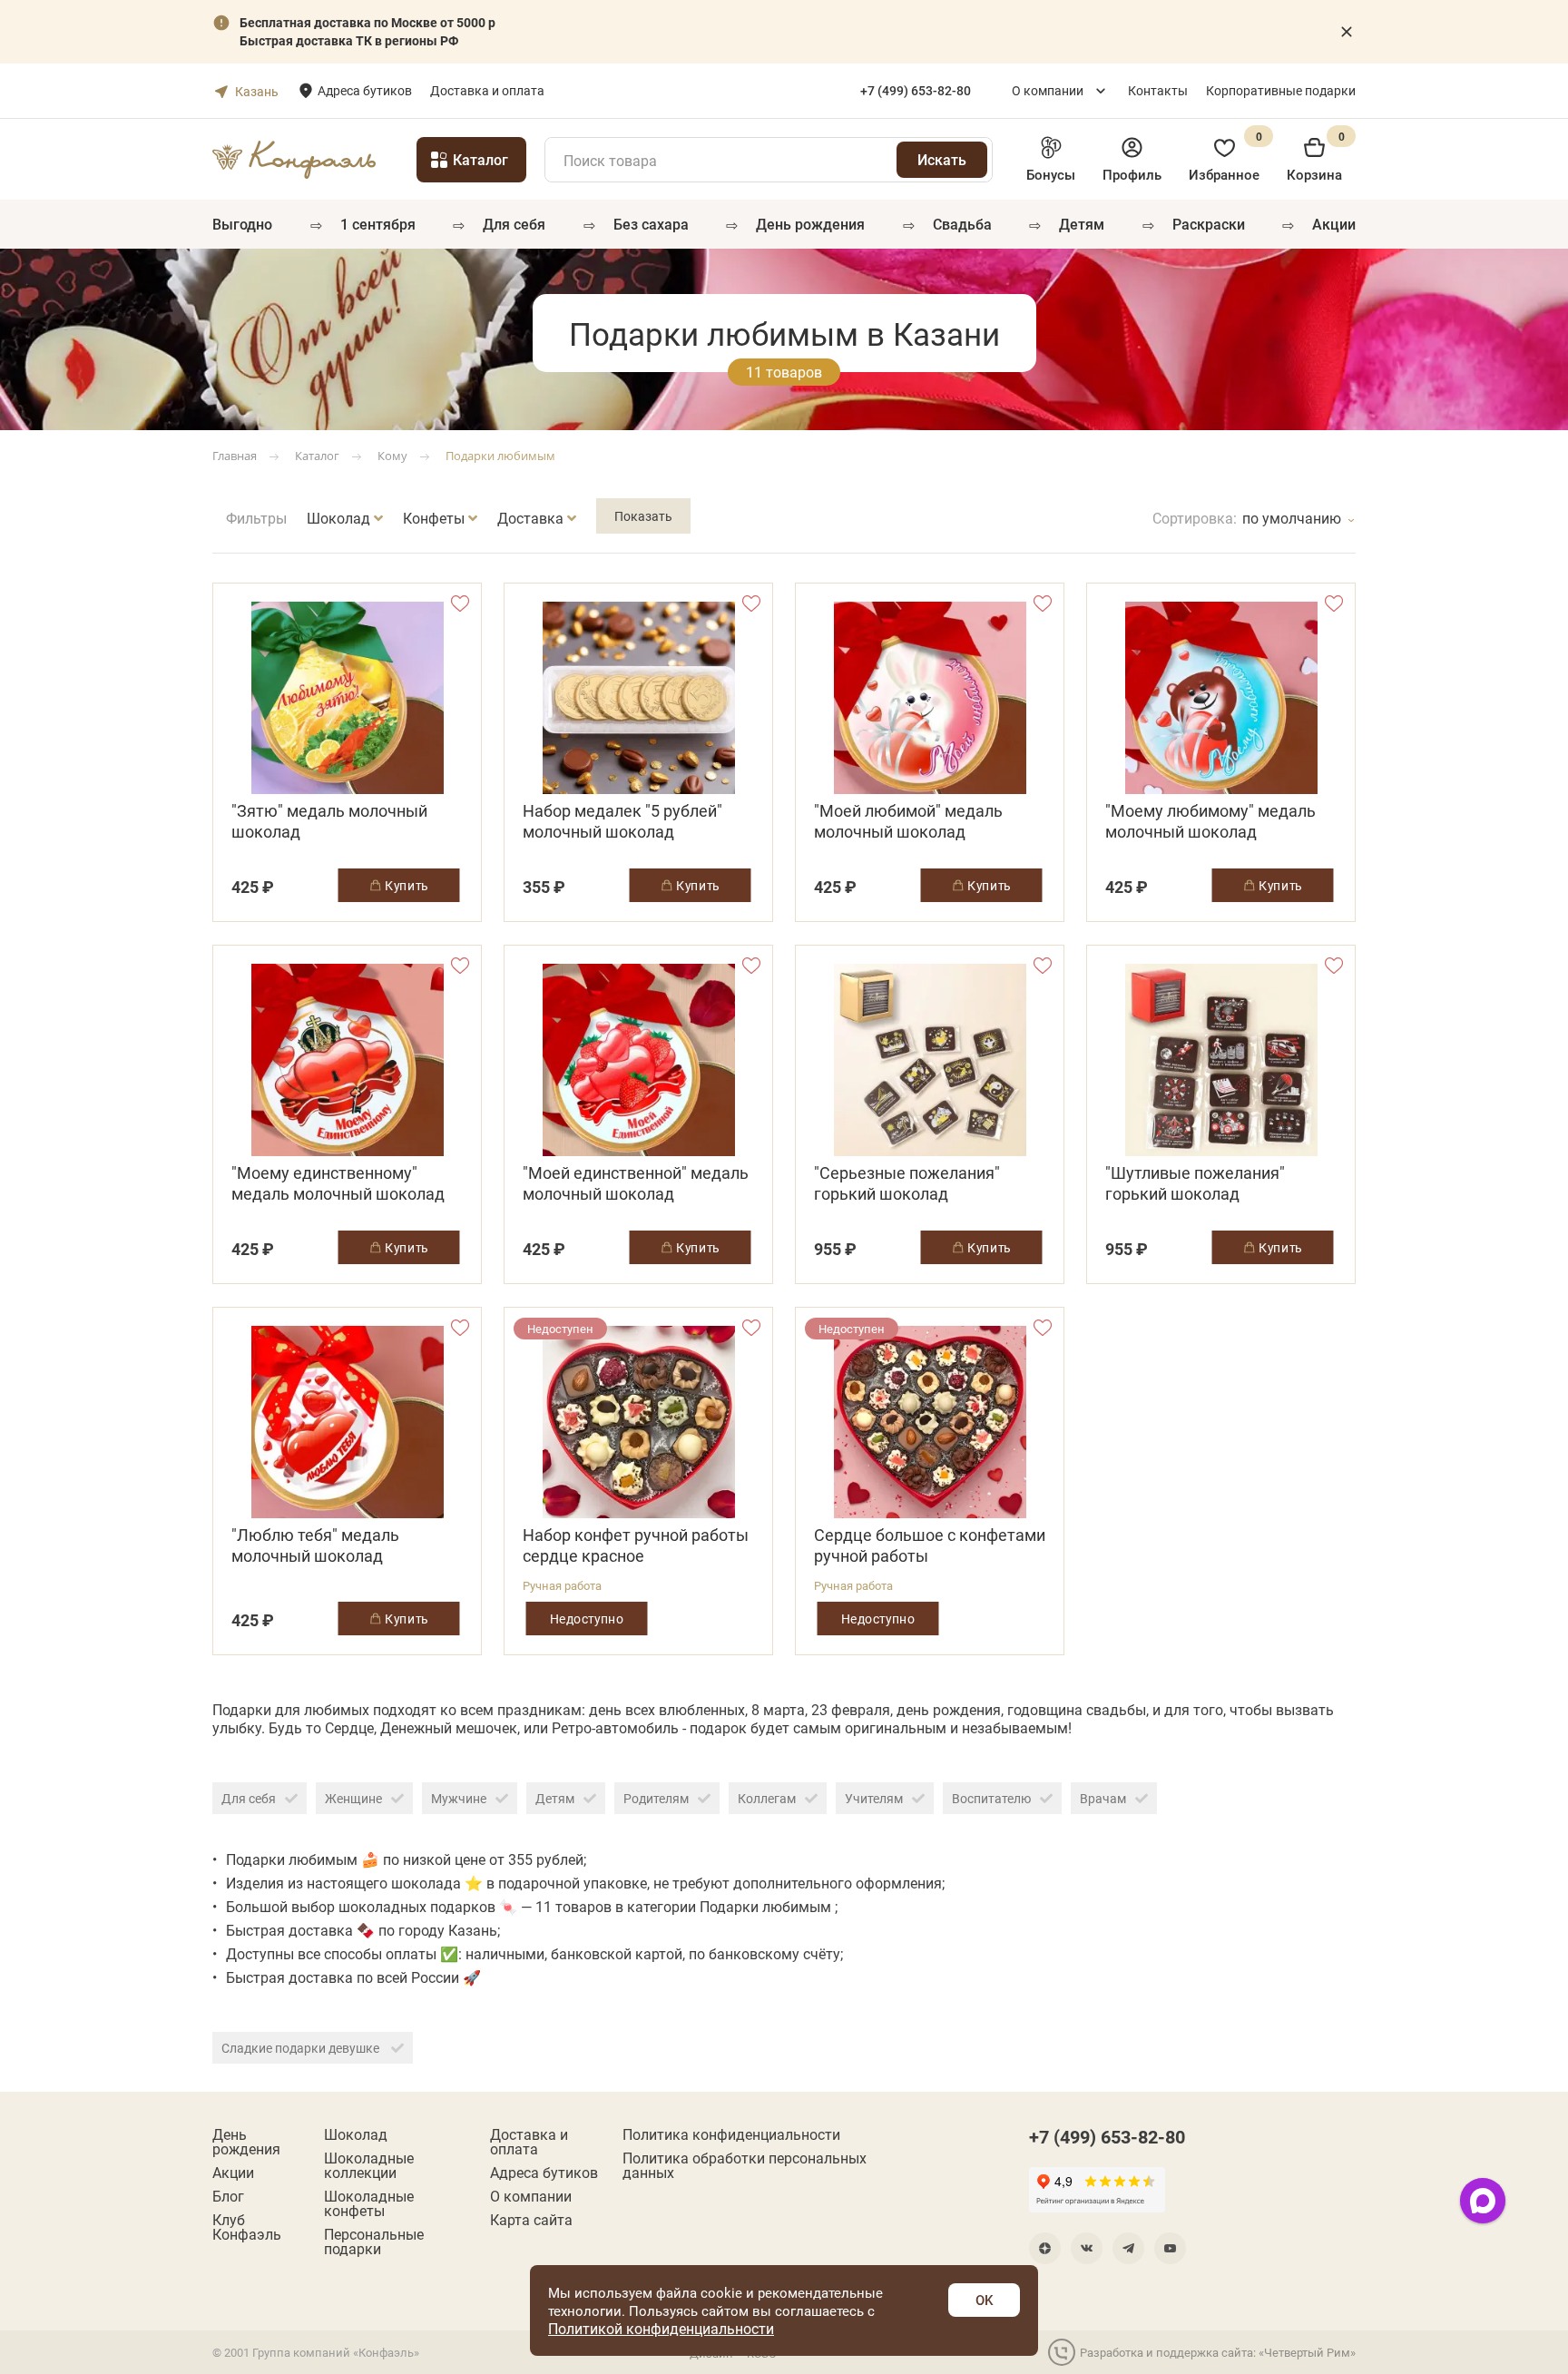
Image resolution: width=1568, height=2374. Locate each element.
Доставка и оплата (487, 90)
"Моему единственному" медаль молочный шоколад (338, 1183)
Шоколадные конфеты (369, 2203)
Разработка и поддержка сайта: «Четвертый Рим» (1218, 2352)
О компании (1048, 90)
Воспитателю (991, 1798)
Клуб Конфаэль (247, 2227)
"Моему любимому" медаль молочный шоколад (1210, 821)
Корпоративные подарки (1281, 90)
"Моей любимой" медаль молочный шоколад (908, 821)
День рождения (810, 224)
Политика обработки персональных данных (745, 2165)
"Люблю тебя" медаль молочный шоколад (315, 1545)
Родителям (656, 1798)
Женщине (353, 1798)
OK (984, 2300)
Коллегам (767, 1798)
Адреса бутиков (365, 90)
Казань (257, 91)
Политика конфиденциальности (731, 2134)
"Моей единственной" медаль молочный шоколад (636, 1183)
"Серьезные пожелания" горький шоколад (907, 1183)
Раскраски (1209, 224)
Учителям (874, 1798)
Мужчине (459, 1798)
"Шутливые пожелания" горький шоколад (1195, 1183)
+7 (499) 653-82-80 (1107, 2136)
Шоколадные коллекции (369, 2165)
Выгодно (242, 224)
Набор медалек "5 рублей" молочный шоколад (622, 821)
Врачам (1103, 1798)
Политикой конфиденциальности (661, 2328)
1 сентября (378, 224)
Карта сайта (531, 2220)
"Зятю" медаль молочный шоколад (329, 821)
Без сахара (651, 224)
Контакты (1158, 90)
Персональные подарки (374, 2242)
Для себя (514, 224)
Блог (228, 2196)
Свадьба (962, 224)
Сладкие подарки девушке (302, 2048)
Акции (1334, 224)
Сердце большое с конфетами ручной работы (930, 1545)
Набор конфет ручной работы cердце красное (636, 1545)
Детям (1082, 224)
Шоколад (356, 2134)
